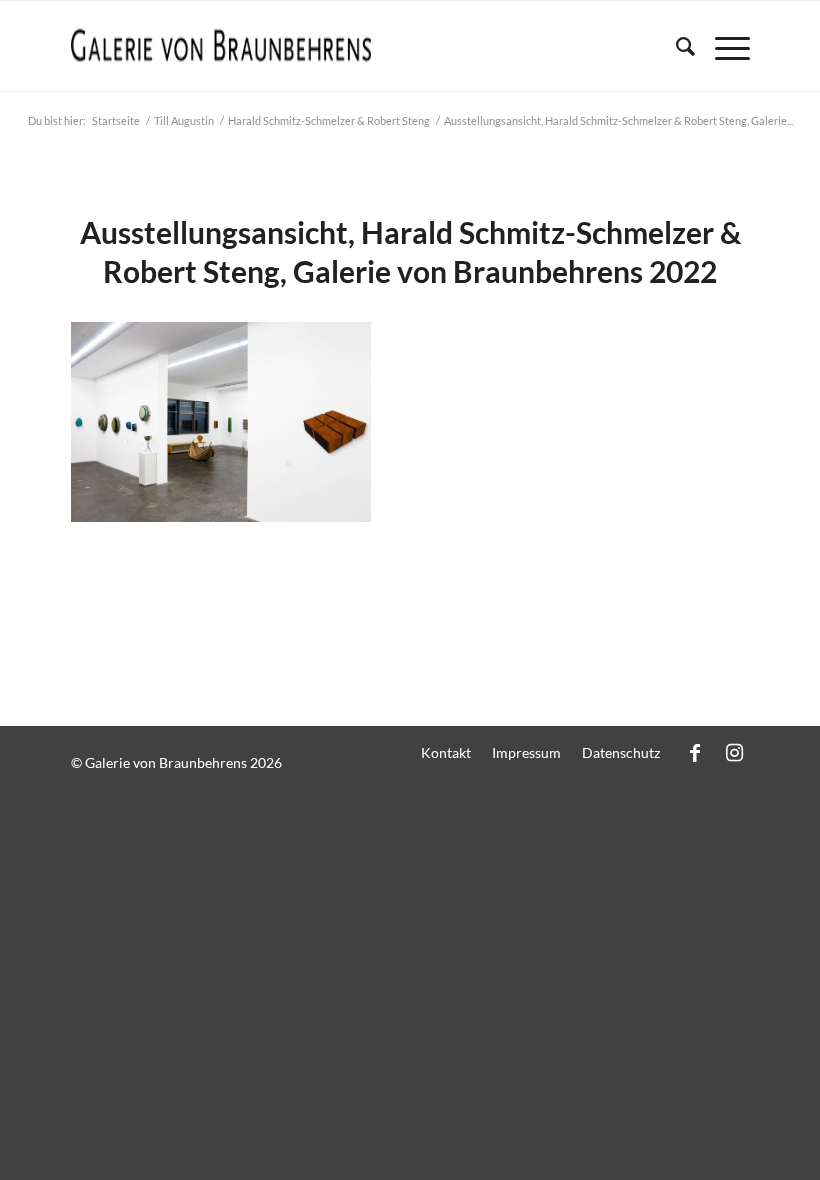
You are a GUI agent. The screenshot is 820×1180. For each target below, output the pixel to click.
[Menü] (722, 46)
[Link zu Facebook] (695, 752)
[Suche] (675, 46)
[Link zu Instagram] (735, 752)
